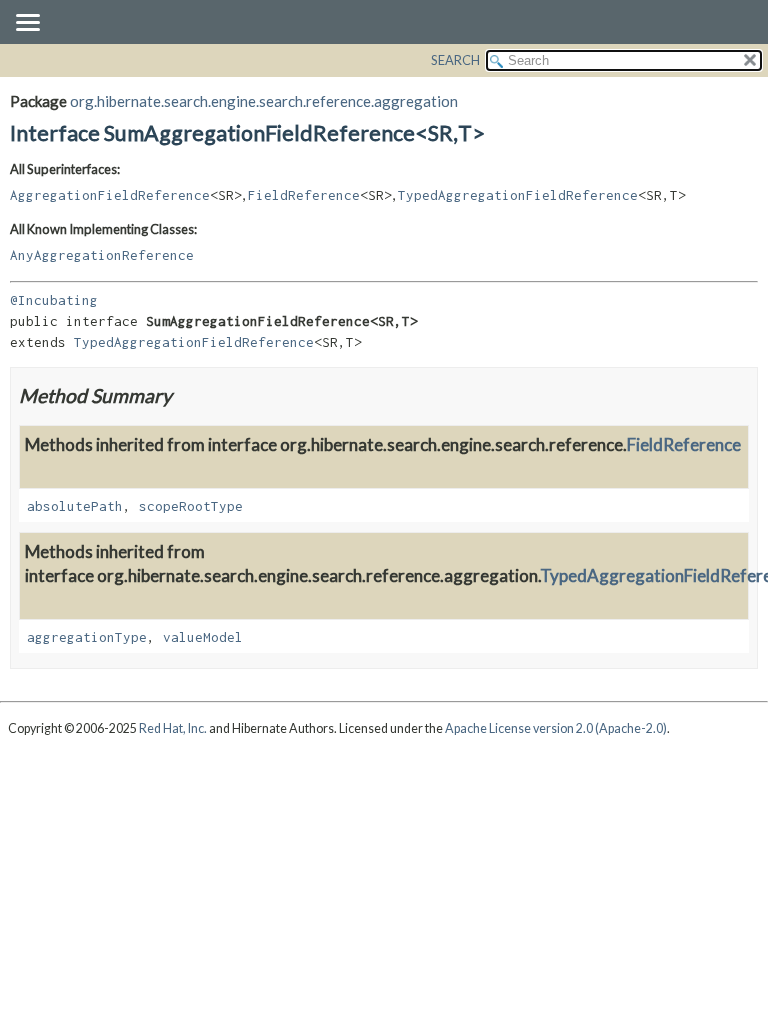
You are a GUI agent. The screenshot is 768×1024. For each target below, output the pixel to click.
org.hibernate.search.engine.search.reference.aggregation (264, 101)
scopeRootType (191, 506)
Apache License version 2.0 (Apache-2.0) (556, 728)
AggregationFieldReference (110, 195)
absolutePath (75, 506)
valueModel (203, 637)
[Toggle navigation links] (27, 24)
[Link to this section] (184, 395)
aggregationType (87, 637)
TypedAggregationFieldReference (518, 195)
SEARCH (455, 60)
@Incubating (54, 300)
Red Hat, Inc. (173, 728)
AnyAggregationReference (102, 255)
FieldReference (304, 195)
